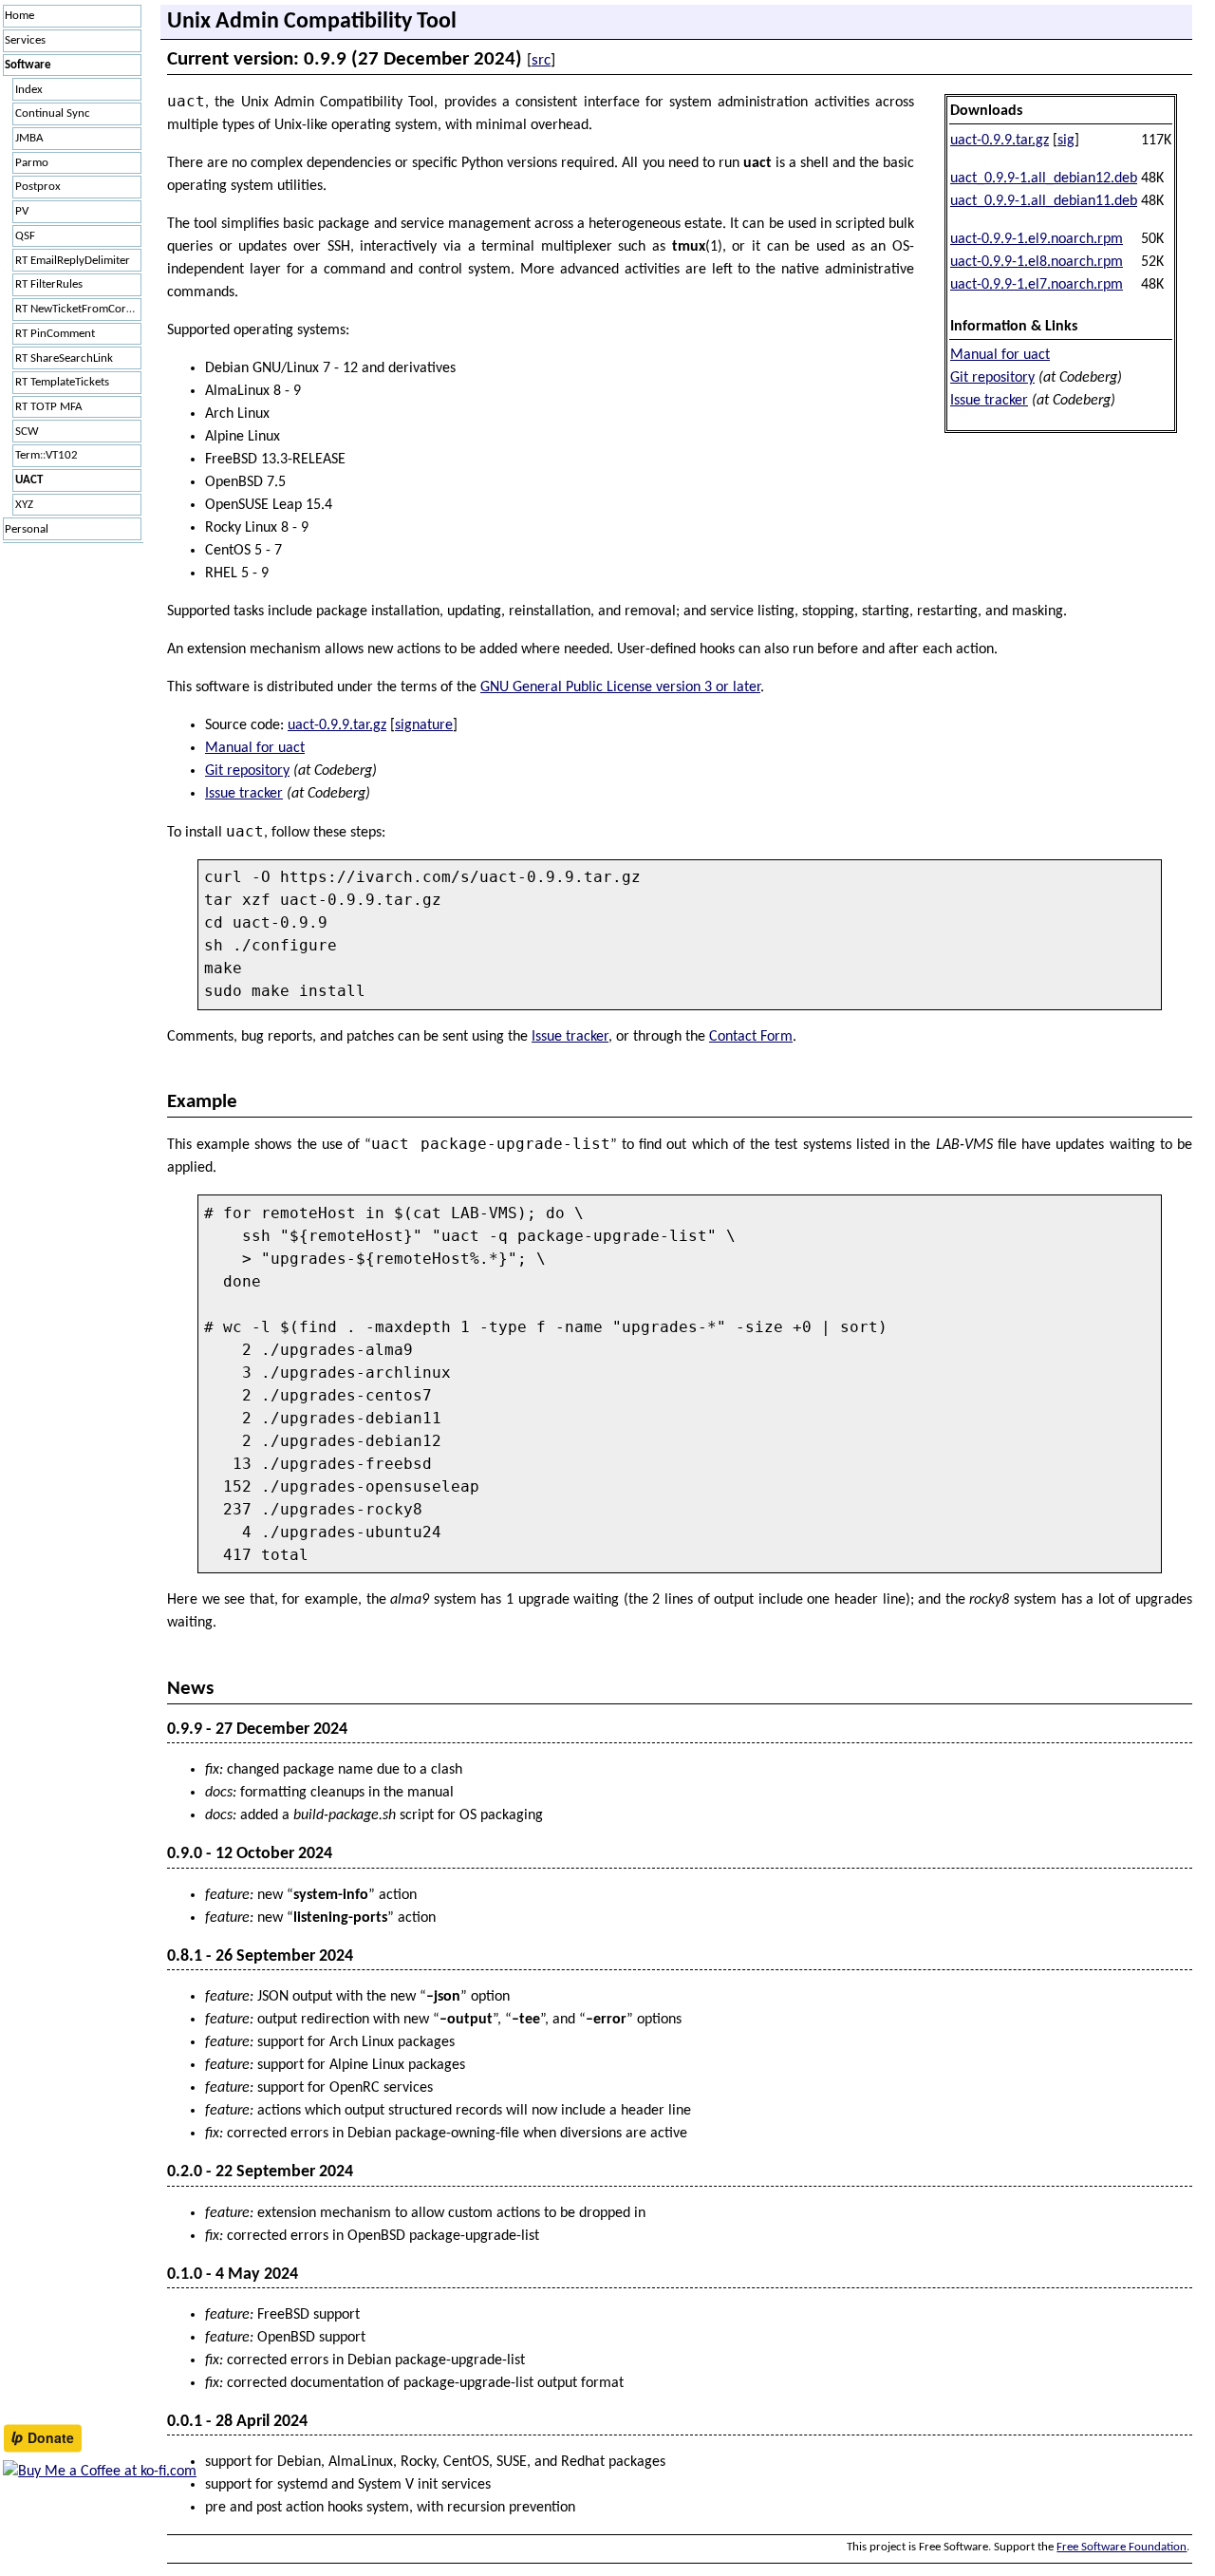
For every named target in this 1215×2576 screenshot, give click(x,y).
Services (25, 40)
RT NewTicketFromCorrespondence (78, 309)
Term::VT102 (47, 455)
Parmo (32, 163)
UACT (29, 480)
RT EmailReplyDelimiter (73, 261)
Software (28, 65)
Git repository (992, 378)
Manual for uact (1000, 355)
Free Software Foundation (1122, 2547)
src (541, 60)
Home (19, 16)
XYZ (24, 505)
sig (1066, 141)
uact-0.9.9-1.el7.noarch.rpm (1037, 285)
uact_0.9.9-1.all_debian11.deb (1044, 201)
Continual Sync (53, 113)
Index (29, 90)
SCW (27, 432)
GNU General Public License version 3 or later (620, 687)
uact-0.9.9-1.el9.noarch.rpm (1037, 239)
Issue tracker (989, 401)
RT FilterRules (49, 284)
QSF (25, 236)
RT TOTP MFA (49, 407)
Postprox (38, 187)
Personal (27, 529)
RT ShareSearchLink (64, 358)
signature (424, 725)
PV (22, 211)
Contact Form (751, 1037)
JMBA (29, 138)
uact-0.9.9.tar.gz (1000, 141)
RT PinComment (55, 334)
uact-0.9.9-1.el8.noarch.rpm (1037, 262)
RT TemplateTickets (62, 382)
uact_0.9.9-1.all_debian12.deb (1044, 179)
